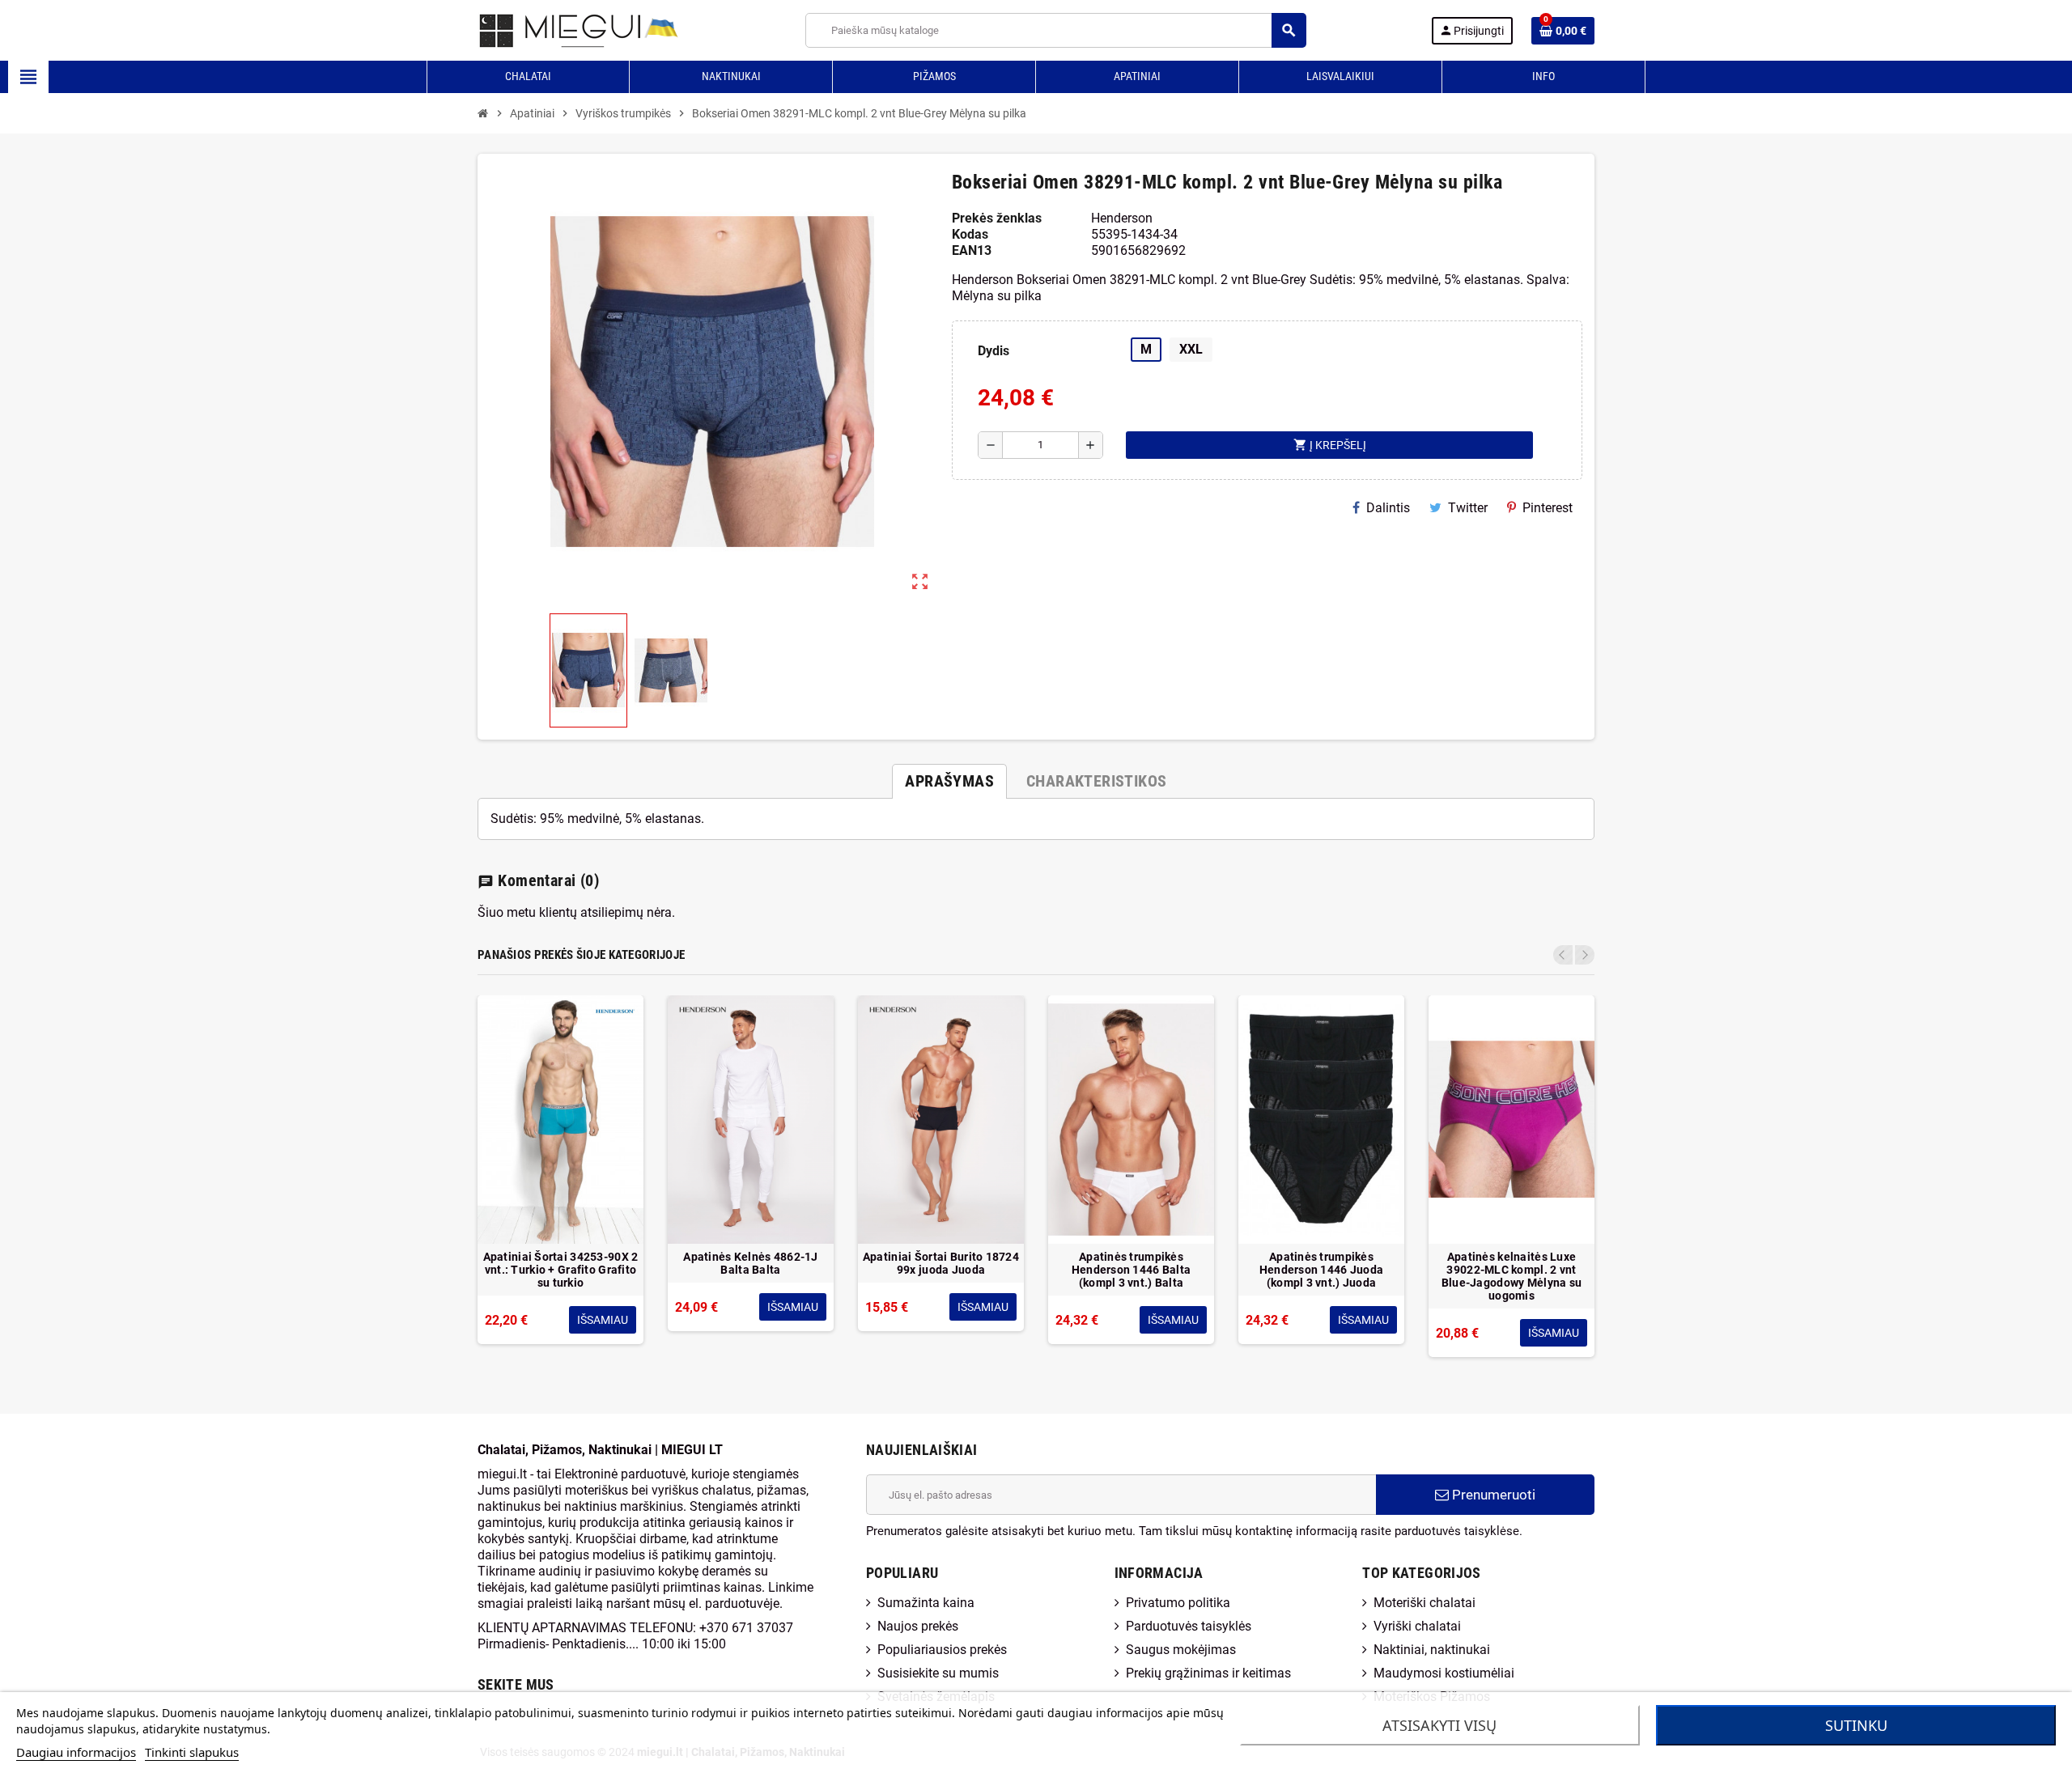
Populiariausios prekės (942, 1650)
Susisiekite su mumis (938, 1673)
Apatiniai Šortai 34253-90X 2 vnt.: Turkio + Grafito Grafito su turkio (561, 1270)
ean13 (972, 250)
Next (1585, 955)
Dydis (994, 351)
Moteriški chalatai (1424, 1603)
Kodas (970, 234)
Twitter (1468, 508)
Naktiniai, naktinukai (1432, 1650)
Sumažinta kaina (926, 1603)
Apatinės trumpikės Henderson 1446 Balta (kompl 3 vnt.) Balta (1132, 1270)
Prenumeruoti (1492, 1495)
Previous (1563, 955)
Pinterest (1548, 508)
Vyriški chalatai (1417, 1626)
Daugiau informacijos (76, 1752)
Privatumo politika (1178, 1603)
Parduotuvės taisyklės (1189, 1626)
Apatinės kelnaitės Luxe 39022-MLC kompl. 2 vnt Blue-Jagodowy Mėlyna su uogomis (1512, 1276)
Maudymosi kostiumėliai (1444, 1673)
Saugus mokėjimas (1181, 1650)
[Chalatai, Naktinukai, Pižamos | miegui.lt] (559, 30)
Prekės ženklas (997, 218)
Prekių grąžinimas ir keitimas (1208, 1673)
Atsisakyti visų (1439, 1725)
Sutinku (1856, 1725)
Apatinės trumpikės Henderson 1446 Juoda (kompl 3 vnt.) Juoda (1322, 1270)
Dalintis (1388, 508)
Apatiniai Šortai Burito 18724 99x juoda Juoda (941, 1263)
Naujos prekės (918, 1626)
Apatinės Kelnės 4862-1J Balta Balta (750, 1263)
